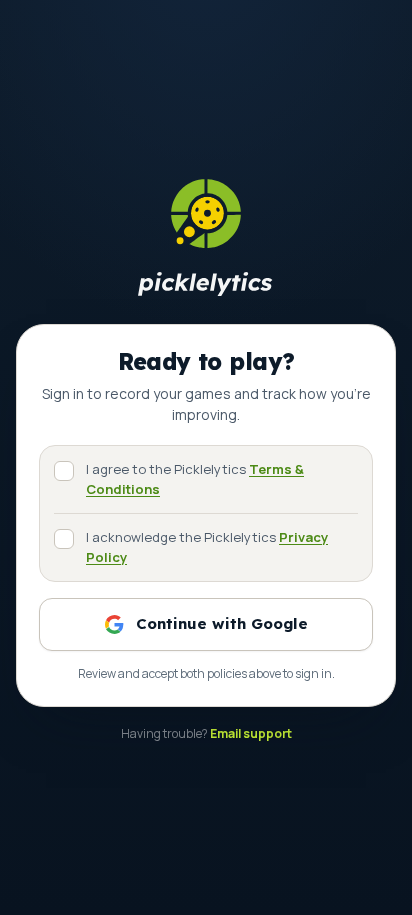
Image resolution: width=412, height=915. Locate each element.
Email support (251, 733)
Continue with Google (222, 623)
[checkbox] (64, 471)
